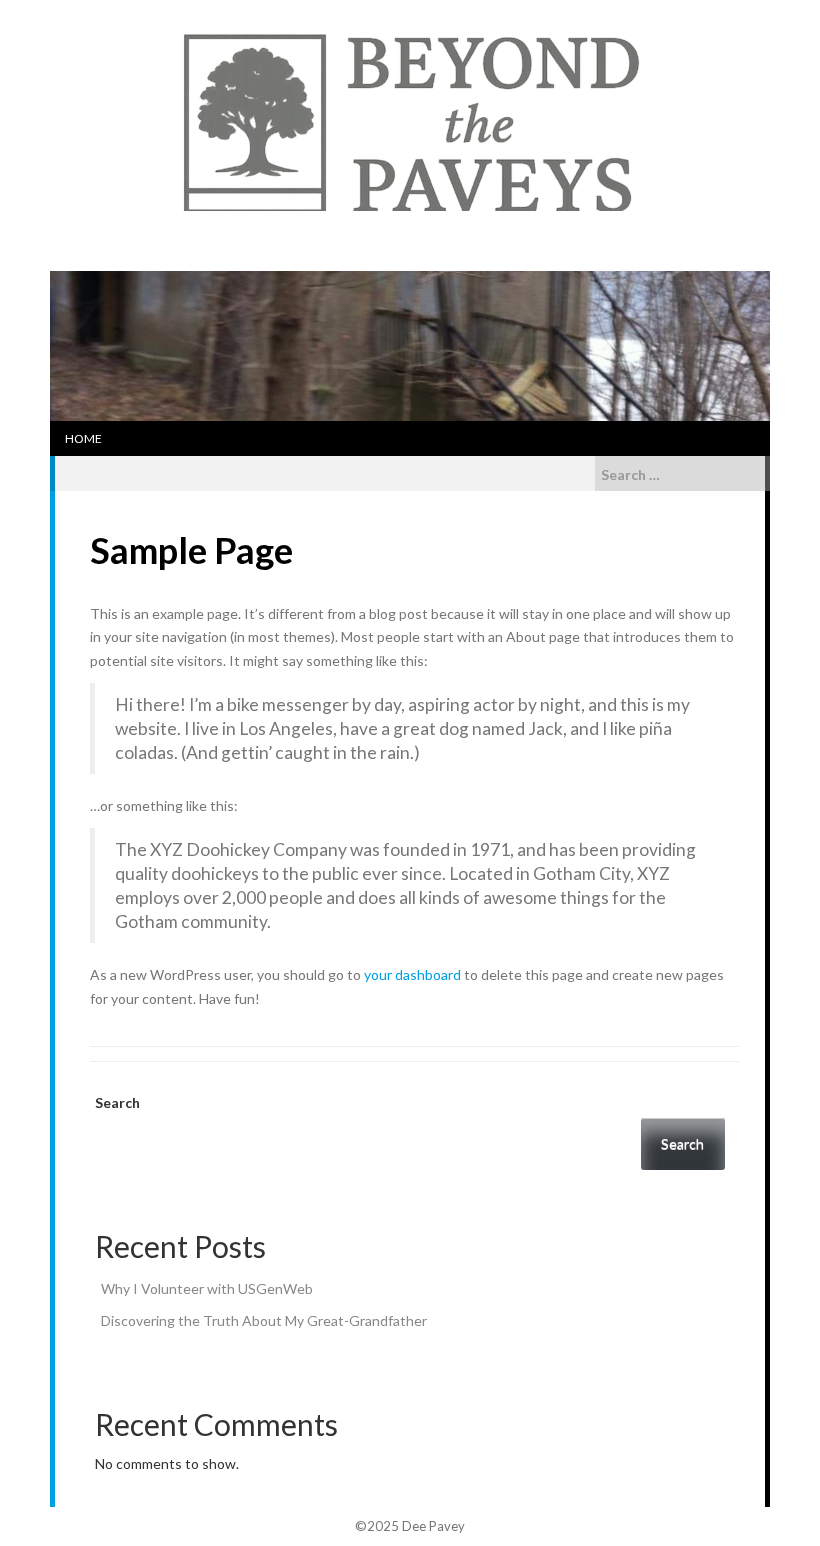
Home (83, 438)
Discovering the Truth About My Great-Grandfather (264, 1320)
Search (117, 1102)
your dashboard (412, 974)
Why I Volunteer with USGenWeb (207, 1288)
